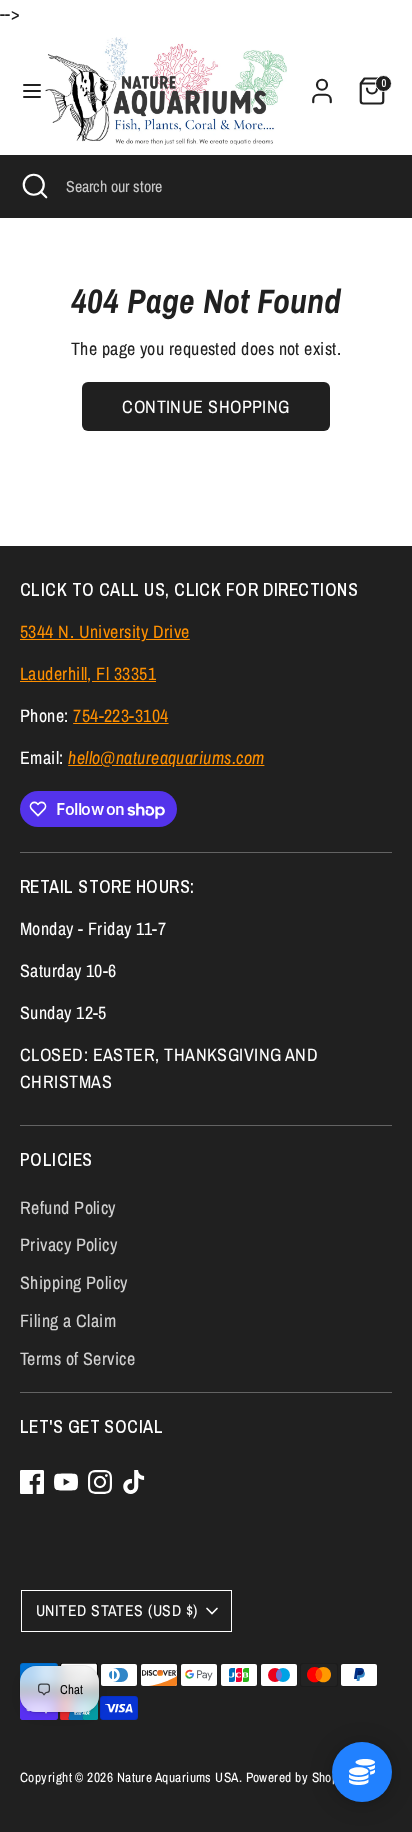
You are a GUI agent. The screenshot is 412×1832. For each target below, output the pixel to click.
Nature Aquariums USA (178, 1777)
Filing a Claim (68, 1320)
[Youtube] (66, 1482)
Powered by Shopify (299, 1777)
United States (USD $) (116, 1610)
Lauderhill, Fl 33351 (88, 673)
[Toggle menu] (23, 91)
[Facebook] (32, 1482)
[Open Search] (33, 186)
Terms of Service (77, 1358)
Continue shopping (206, 406)
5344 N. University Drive (105, 631)
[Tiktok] (134, 1482)
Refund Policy (68, 1207)
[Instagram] (100, 1482)
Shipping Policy (74, 1282)
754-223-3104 (120, 715)
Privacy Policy (68, 1244)
